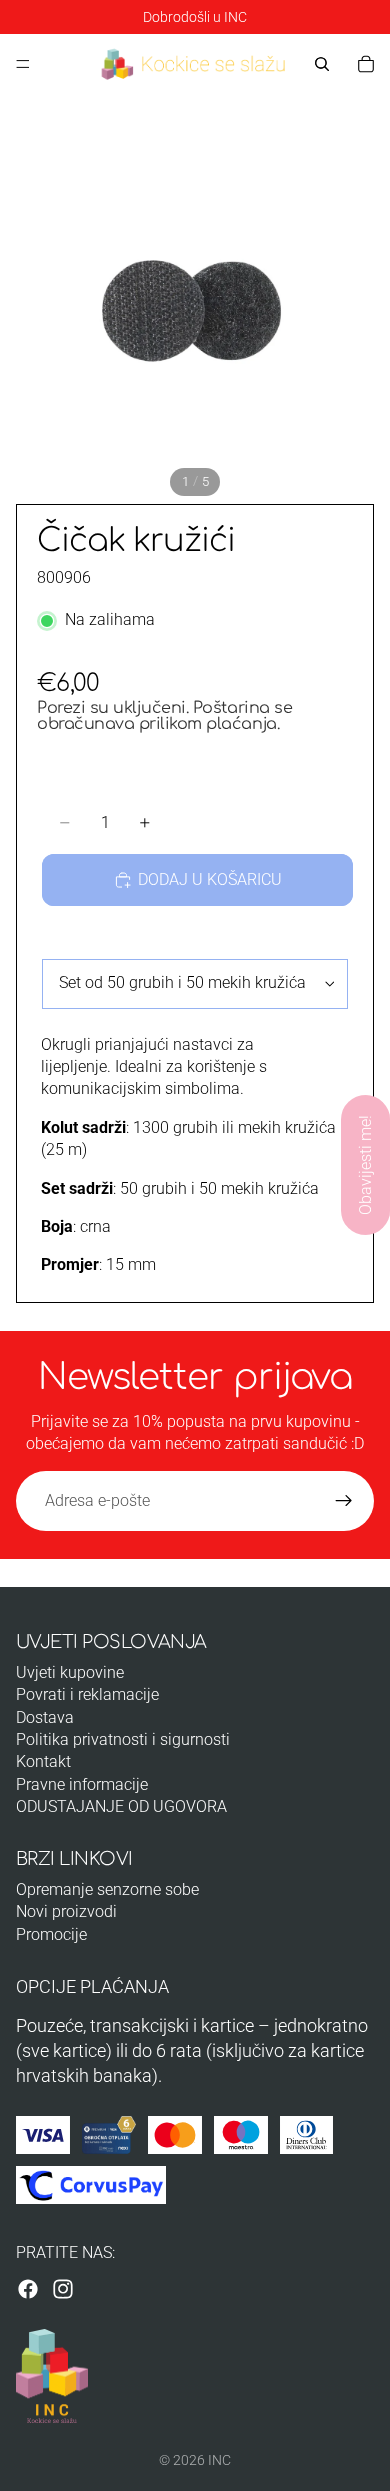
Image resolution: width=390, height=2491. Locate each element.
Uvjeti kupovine (70, 1672)
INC (219, 2460)
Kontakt (43, 1761)
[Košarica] (366, 64)
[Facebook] (28, 2289)
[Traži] (322, 64)
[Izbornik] (23, 64)
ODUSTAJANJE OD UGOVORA (121, 1806)
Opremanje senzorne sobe (107, 1889)
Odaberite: (77, 941)
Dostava (45, 1717)
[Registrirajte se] (344, 1501)
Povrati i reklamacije (87, 1694)
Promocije (51, 1934)
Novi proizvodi (66, 1911)
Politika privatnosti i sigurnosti (123, 1739)
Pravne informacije (82, 1784)
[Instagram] (63, 2289)
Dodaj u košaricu (210, 879)
